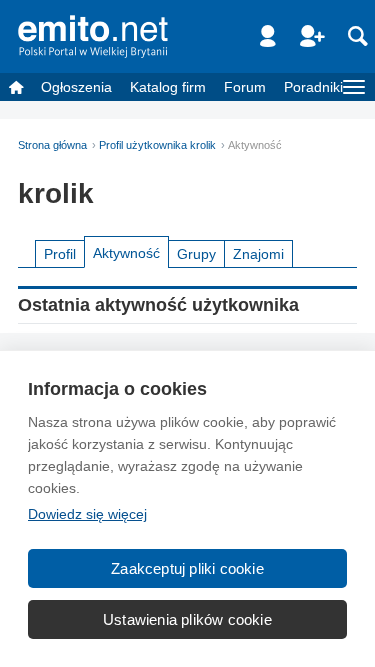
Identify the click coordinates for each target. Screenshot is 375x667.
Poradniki (313, 87)
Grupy (196, 254)
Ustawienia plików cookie (187, 619)
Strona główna (52, 145)
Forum (245, 87)
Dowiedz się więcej (87, 514)
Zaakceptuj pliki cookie (187, 568)
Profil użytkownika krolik (157, 145)
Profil (60, 254)
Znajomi (258, 254)
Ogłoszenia (76, 87)
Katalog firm (168, 87)
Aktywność (126, 253)
